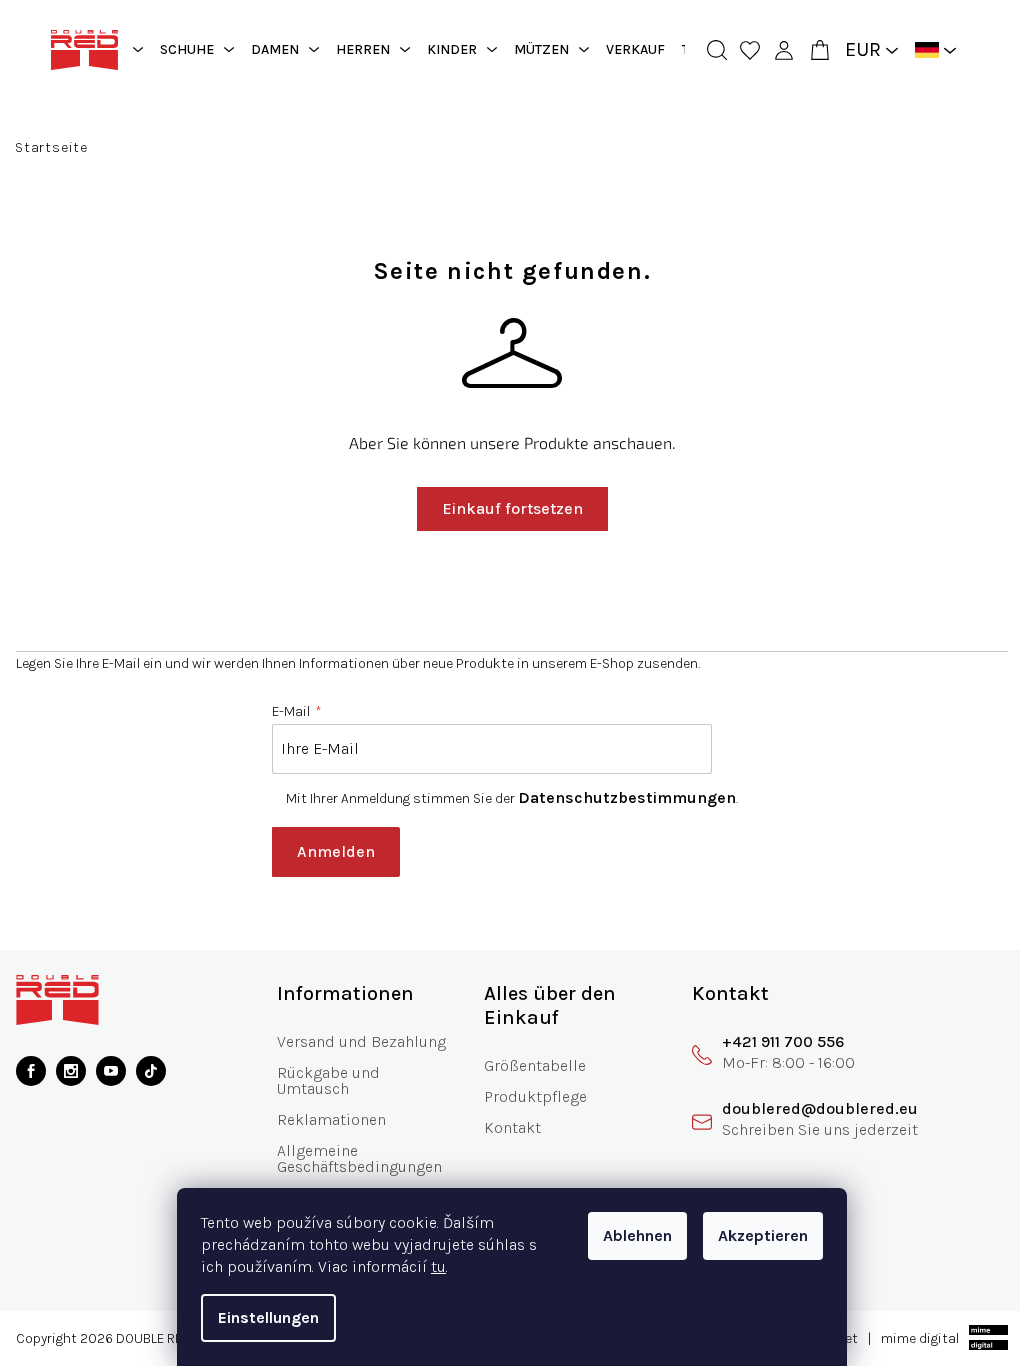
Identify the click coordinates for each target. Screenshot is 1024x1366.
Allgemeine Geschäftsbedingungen (355, 1158)
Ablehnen (630, 1235)
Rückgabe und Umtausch (324, 1080)
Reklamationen (327, 1119)
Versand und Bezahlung (357, 1041)
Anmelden (329, 851)
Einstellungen (261, 1317)
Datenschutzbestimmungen (620, 797)
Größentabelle (527, 1065)
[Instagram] (71, 1071)
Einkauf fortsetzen (504, 508)
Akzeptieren (756, 1235)
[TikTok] (151, 1071)
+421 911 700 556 (769, 1041)
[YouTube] (111, 1071)
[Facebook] (31, 1071)
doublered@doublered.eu (806, 1108)
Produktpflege (527, 1096)
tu (431, 1266)
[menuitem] (189, 50)
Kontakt (504, 1127)
